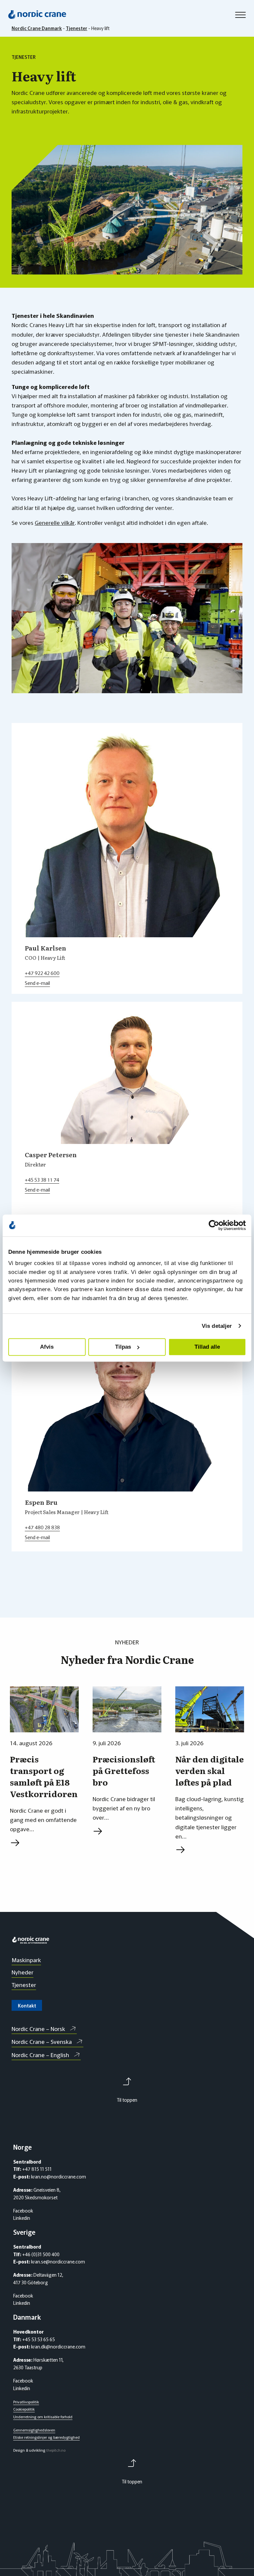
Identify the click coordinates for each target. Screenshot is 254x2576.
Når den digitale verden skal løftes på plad (210, 1771)
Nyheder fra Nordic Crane (127, 1660)
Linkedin (22, 2218)
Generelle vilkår (55, 522)
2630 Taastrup (28, 2367)
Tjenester (24, 1985)
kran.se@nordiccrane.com (58, 2261)
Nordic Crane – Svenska (42, 2041)
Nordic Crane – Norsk (38, 2028)
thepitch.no (56, 2450)
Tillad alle (207, 1347)
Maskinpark (26, 1960)
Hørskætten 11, (48, 2360)
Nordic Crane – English (40, 2055)
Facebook (23, 2211)
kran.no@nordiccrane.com (59, 2176)
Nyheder (22, 1972)
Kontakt (27, 2006)
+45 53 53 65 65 (38, 2339)
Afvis (47, 1347)
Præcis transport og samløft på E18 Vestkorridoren (44, 1776)
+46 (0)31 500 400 (40, 2254)
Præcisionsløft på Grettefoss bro (124, 1771)
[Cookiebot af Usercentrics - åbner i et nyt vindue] (217, 1225)
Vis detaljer (217, 1326)
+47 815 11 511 (36, 2169)
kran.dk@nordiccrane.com (58, 2346)
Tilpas (123, 1347)
